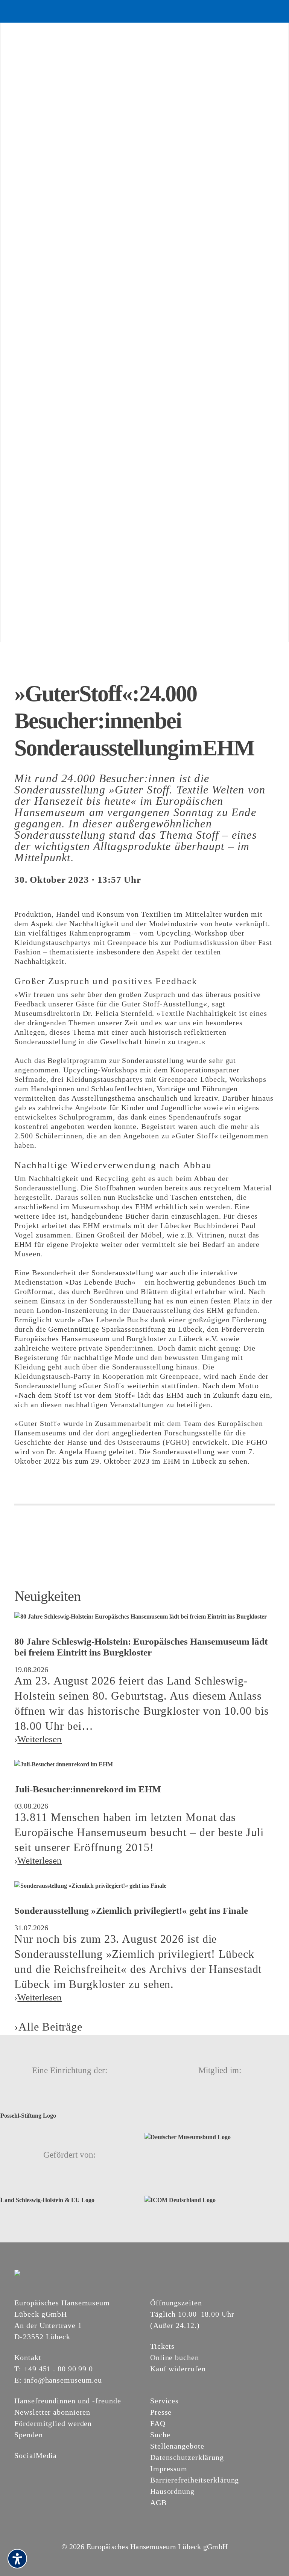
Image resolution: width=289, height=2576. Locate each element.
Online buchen (175, 2357)
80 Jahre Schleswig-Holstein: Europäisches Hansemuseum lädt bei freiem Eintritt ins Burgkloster (141, 1647)
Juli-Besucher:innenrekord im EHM (88, 1789)
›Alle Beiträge (48, 2027)
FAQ (158, 2423)
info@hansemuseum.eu (63, 2380)
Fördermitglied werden (53, 2423)
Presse (161, 2412)
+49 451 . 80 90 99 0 (58, 2369)
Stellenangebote (177, 2446)
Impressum (169, 2469)
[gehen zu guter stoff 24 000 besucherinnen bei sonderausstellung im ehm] (144, 321)
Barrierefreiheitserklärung (195, 2480)
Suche (160, 2435)
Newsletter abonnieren (52, 2412)
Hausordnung (172, 2491)
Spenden (28, 2435)
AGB (158, 2502)
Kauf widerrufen (178, 2369)
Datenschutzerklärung (187, 2457)
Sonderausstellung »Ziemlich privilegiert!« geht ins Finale (131, 1911)
